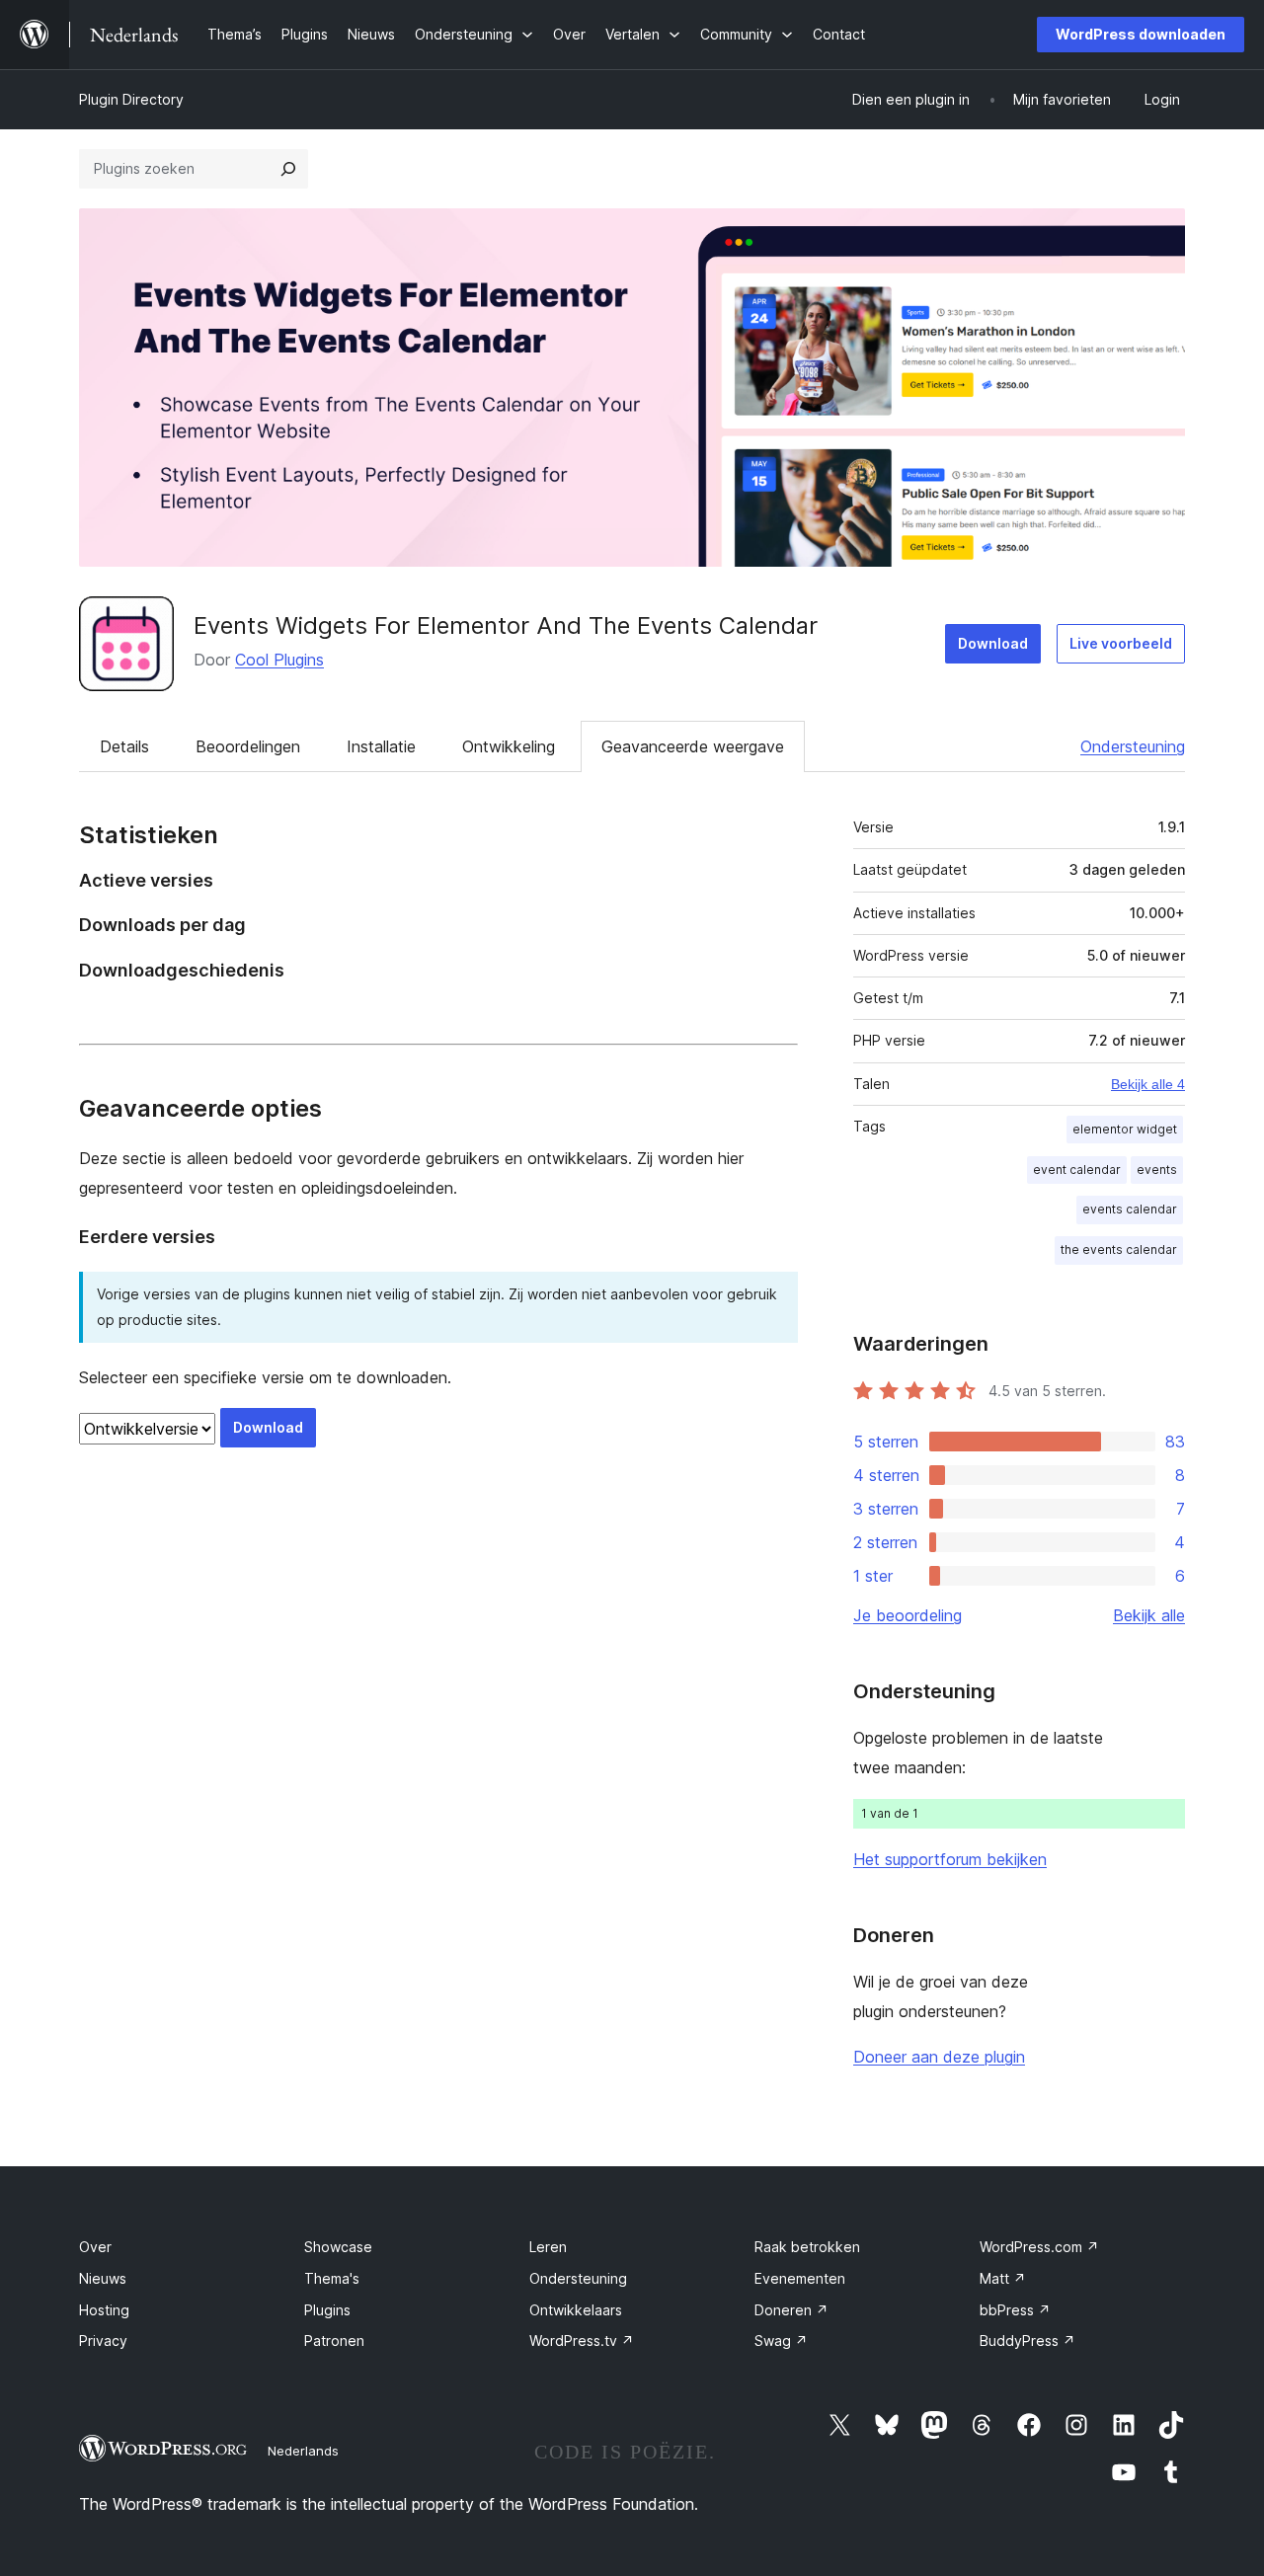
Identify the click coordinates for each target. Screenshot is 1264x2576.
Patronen (334, 2341)
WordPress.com (1039, 2247)
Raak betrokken (807, 2247)
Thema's (332, 2278)
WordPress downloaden (1141, 34)
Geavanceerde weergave (693, 746)
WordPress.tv (582, 2341)
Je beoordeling (908, 1615)
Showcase (338, 2247)
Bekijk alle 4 (1148, 1084)
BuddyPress (1027, 2341)
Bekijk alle (1149, 1615)
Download (993, 643)
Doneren (791, 2310)
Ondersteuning (1133, 746)
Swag (781, 2341)
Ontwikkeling (509, 746)
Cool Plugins (279, 660)
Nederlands (303, 2451)
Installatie (381, 746)
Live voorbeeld (1121, 643)
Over (95, 2247)
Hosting (104, 2310)
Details (124, 746)
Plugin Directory (131, 99)
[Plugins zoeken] (288, 169)
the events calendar (1119, 1249)
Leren (548, 2247)
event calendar (1077, 1170)
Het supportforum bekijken (950, 1859)
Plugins (327, 2310)
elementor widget (1125, 1129)
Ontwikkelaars (576, 2310)
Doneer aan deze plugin (939, 2057)
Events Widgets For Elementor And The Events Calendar (506, 625)
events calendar (1130, 1209)
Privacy (103, 2341)
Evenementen (800, 2278)
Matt (1003, 2278)
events (1157, 1170)
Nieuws (103, 2278)
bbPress (1015, 2310)
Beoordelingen (248, 746)
